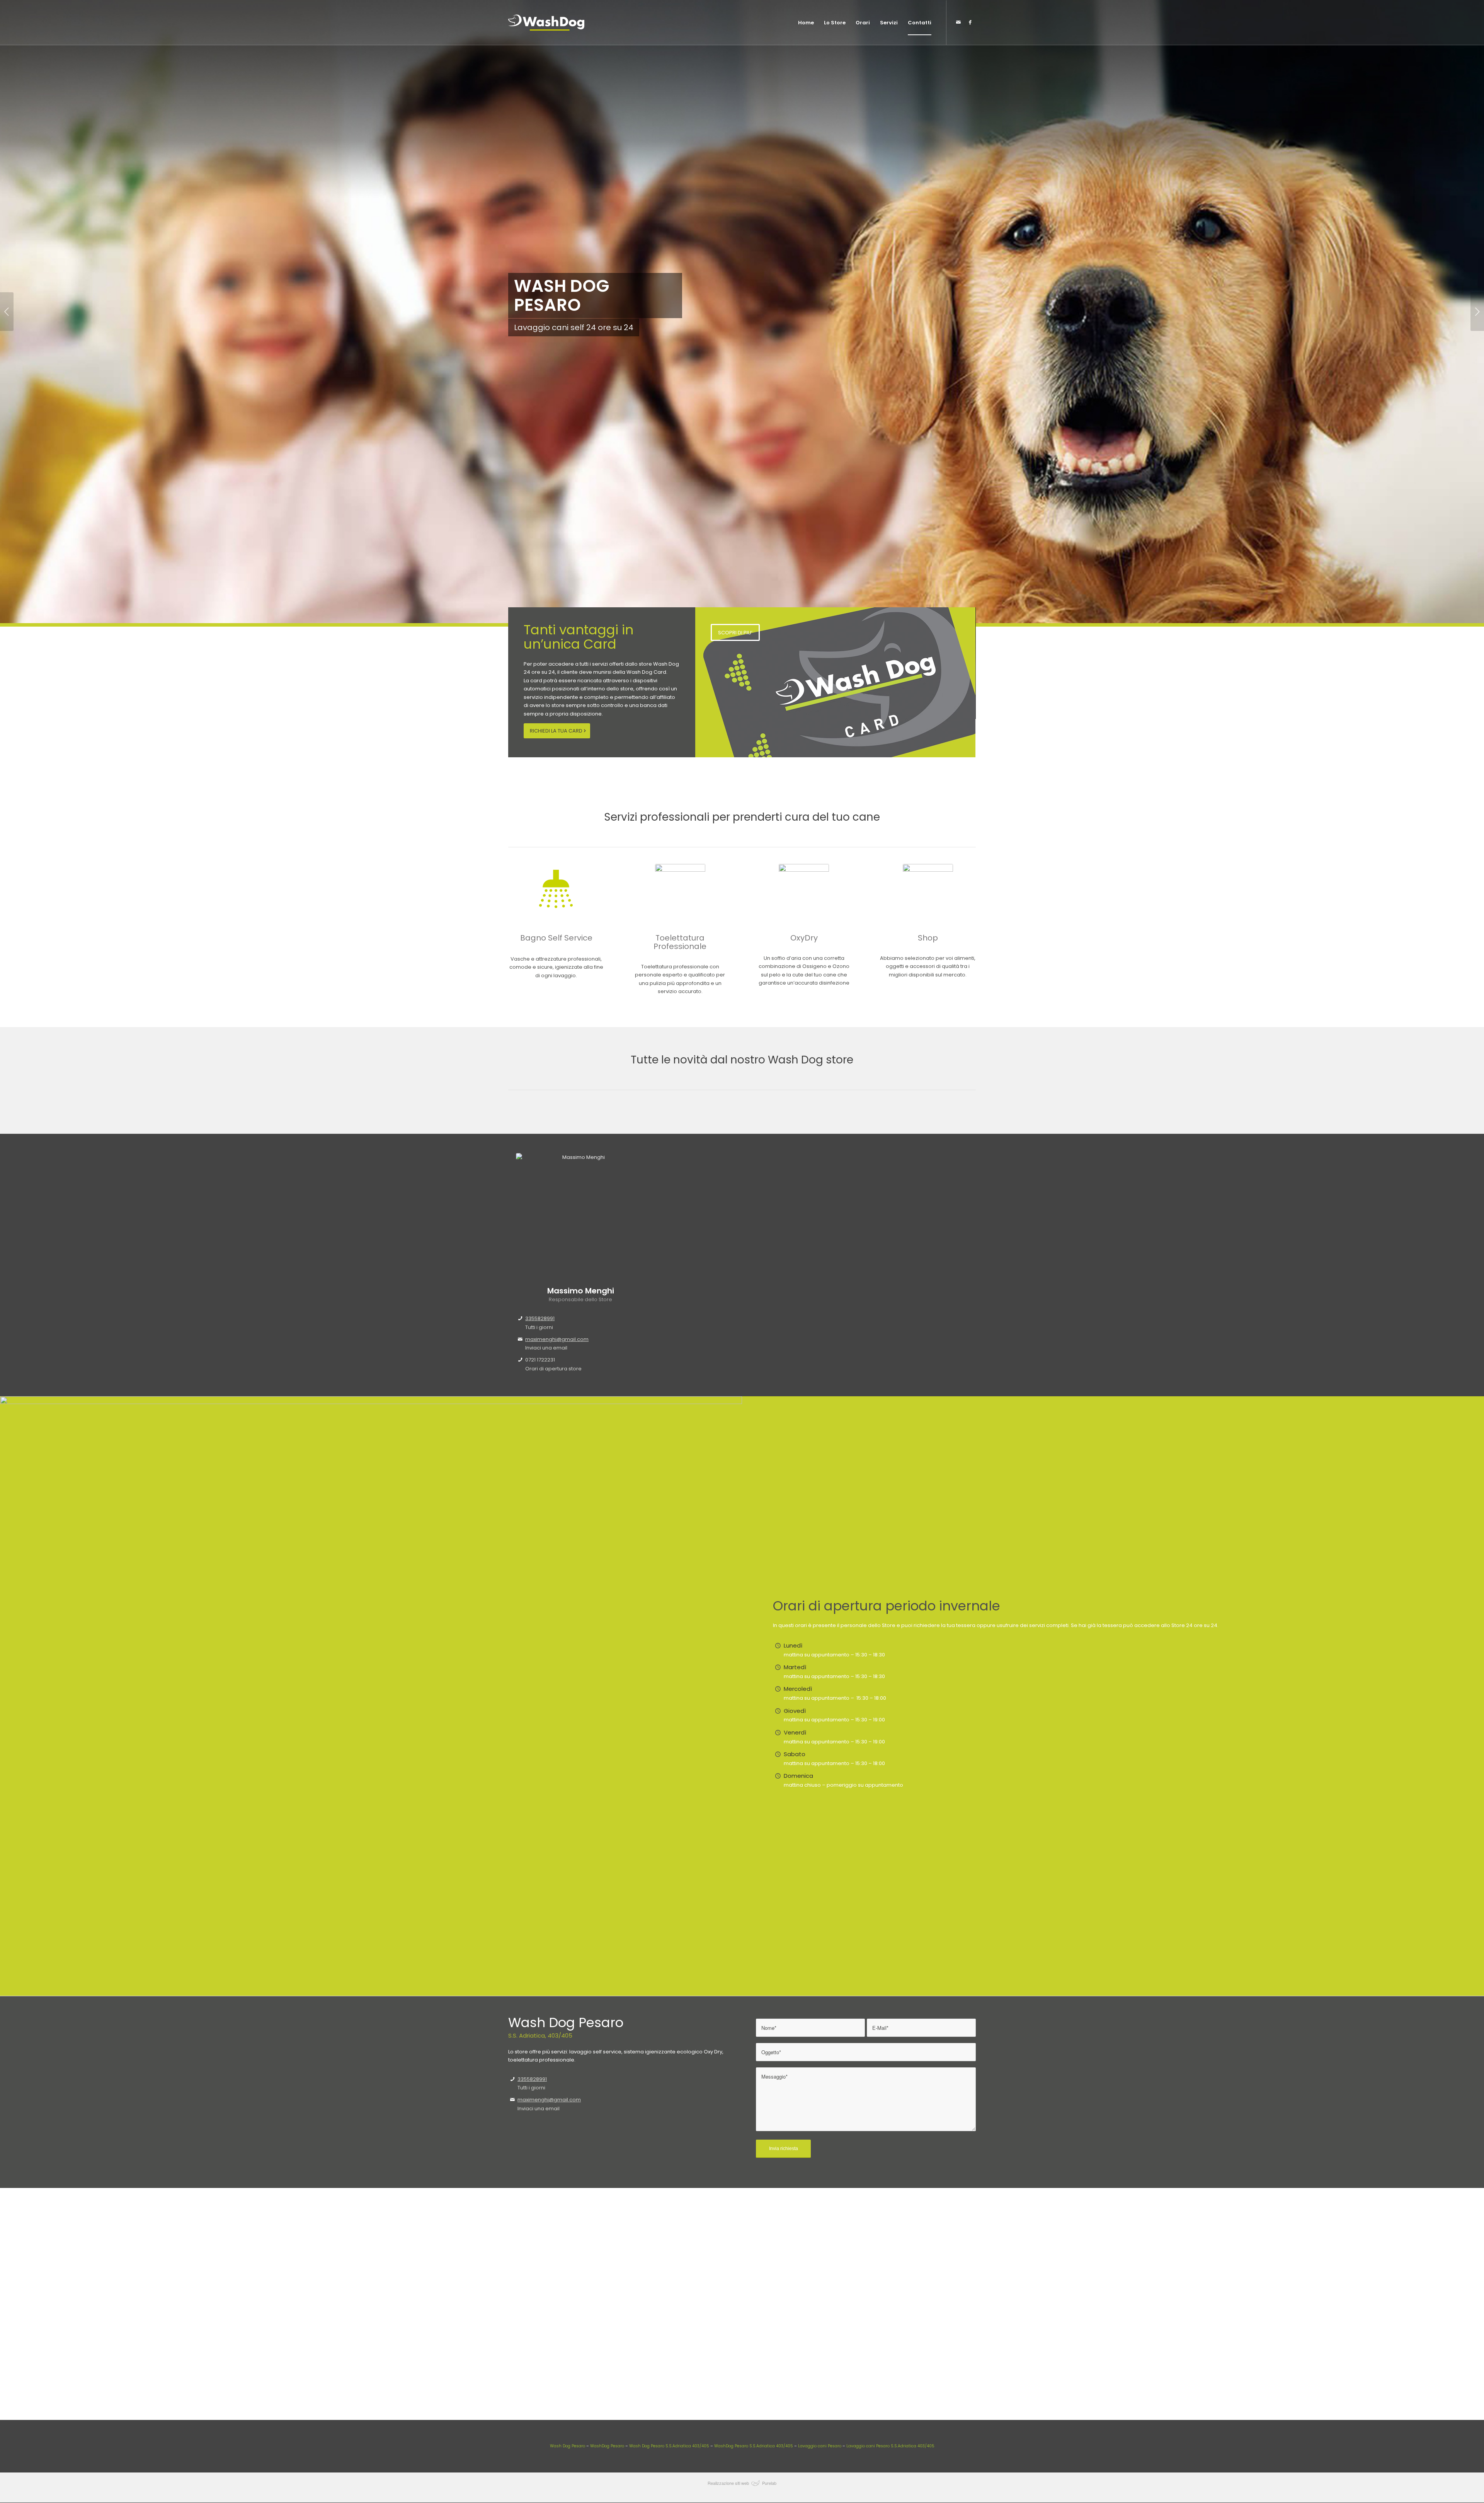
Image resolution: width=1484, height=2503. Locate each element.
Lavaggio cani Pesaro (819, 2446)
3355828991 (540, 1318)
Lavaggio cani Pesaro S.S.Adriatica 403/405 (890, 2446)
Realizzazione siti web (728, 2483)
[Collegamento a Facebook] (970, 22)
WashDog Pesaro (607, 2446)
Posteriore (1477, 312)
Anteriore (7, 312)
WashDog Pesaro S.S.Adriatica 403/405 (754, 2446)
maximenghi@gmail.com (557, 1339)
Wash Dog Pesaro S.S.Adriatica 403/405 (669, 2446)
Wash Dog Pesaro (568, 2446)
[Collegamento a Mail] (958, 22)
